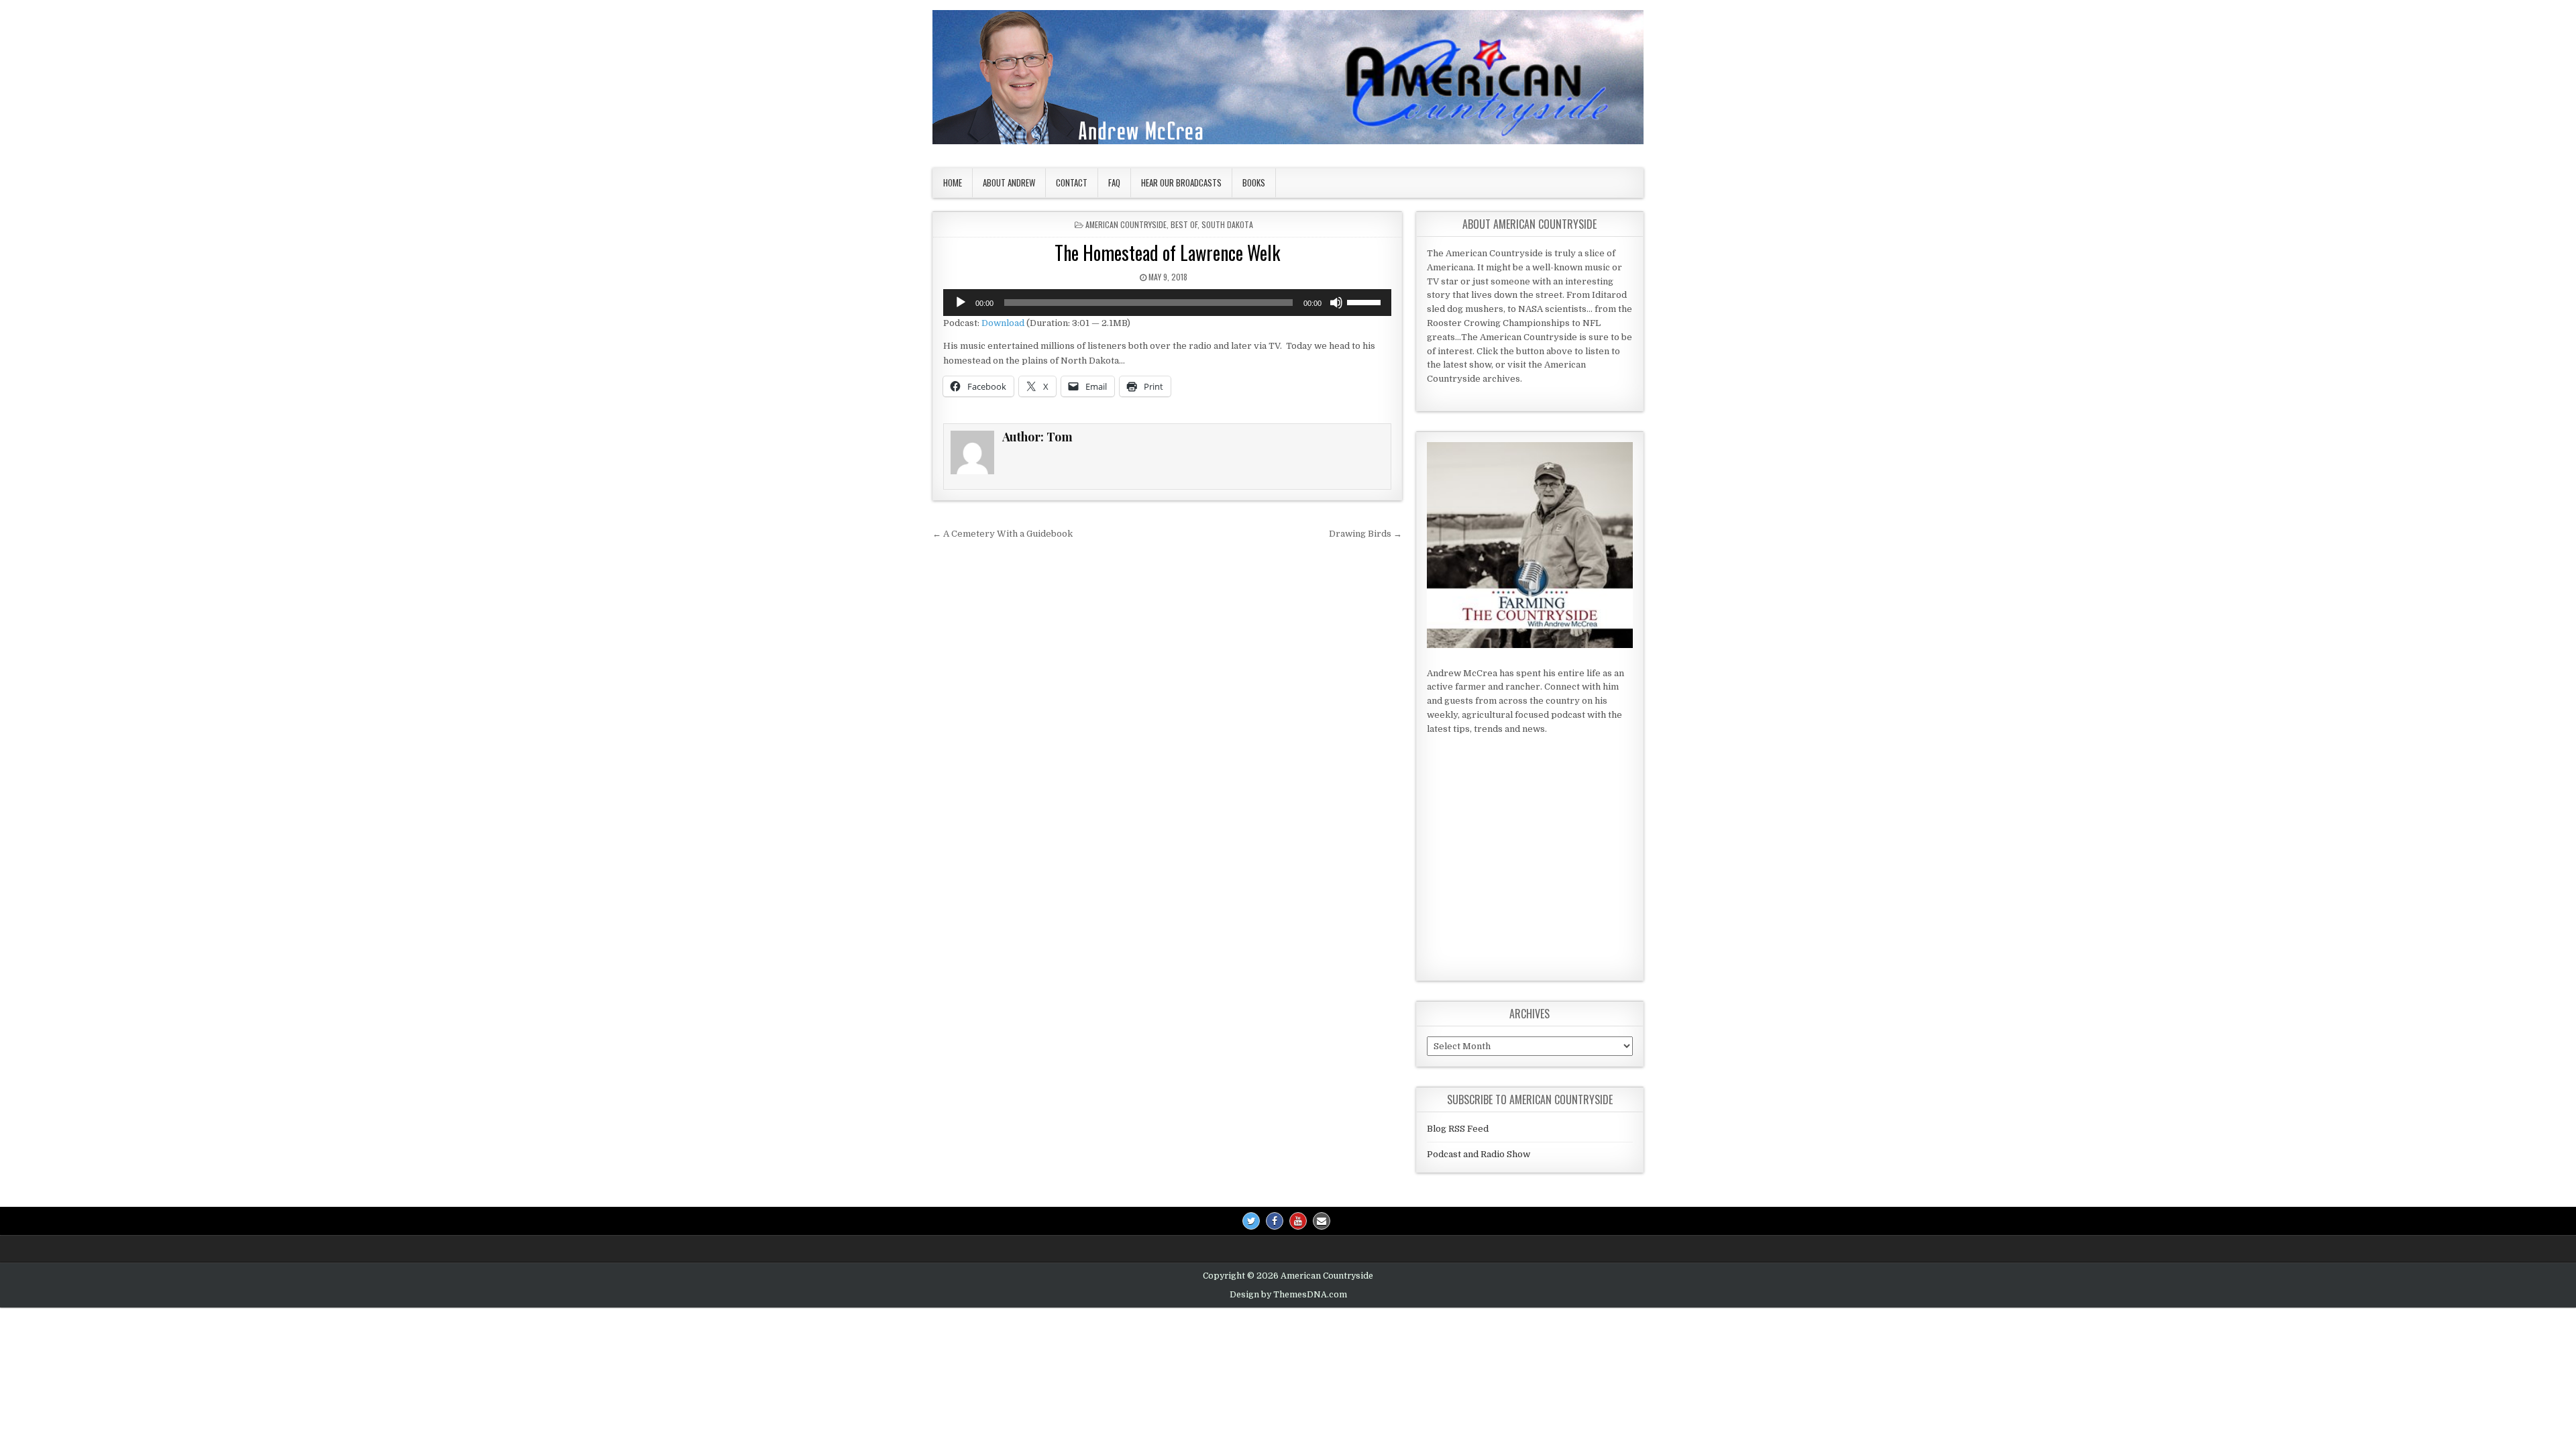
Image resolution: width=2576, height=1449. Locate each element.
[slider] (1366, 301)
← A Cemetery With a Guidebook (1003, 534)
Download (1003, 323)
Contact (1072, 182)
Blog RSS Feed (1458, 1129)
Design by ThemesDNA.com (1288, 1295)
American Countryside (1126, 224)
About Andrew (1009, 182)
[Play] (961, 303)
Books (1254, 182)
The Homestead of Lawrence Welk (1167, 253)
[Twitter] (1251, 1221)
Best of (1184, 224)
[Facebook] (1275, 1221)
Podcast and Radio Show (1479, 1154)
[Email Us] (1322, 1221)
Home (953, 182)
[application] (1167, 303)
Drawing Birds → (1365, 534)
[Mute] (1336, 303)
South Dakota (1227, 224)
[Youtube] (1298, 1221)
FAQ (1114, 182)
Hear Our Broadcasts (1181, 182)
